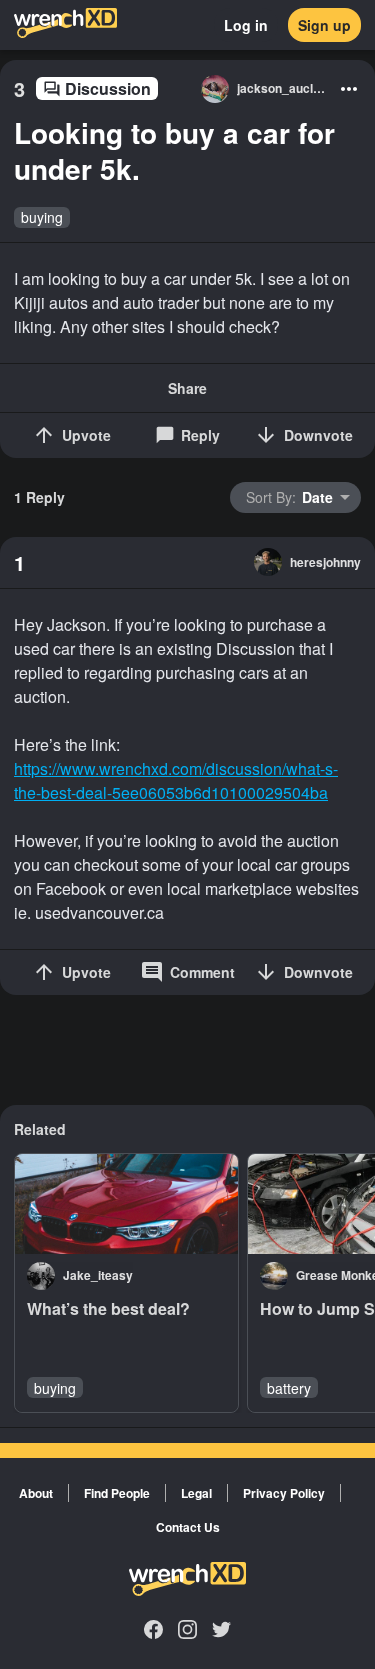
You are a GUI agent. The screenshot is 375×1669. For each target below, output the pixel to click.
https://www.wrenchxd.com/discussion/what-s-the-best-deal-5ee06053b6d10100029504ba (176, 780)
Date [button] (289, 497)
